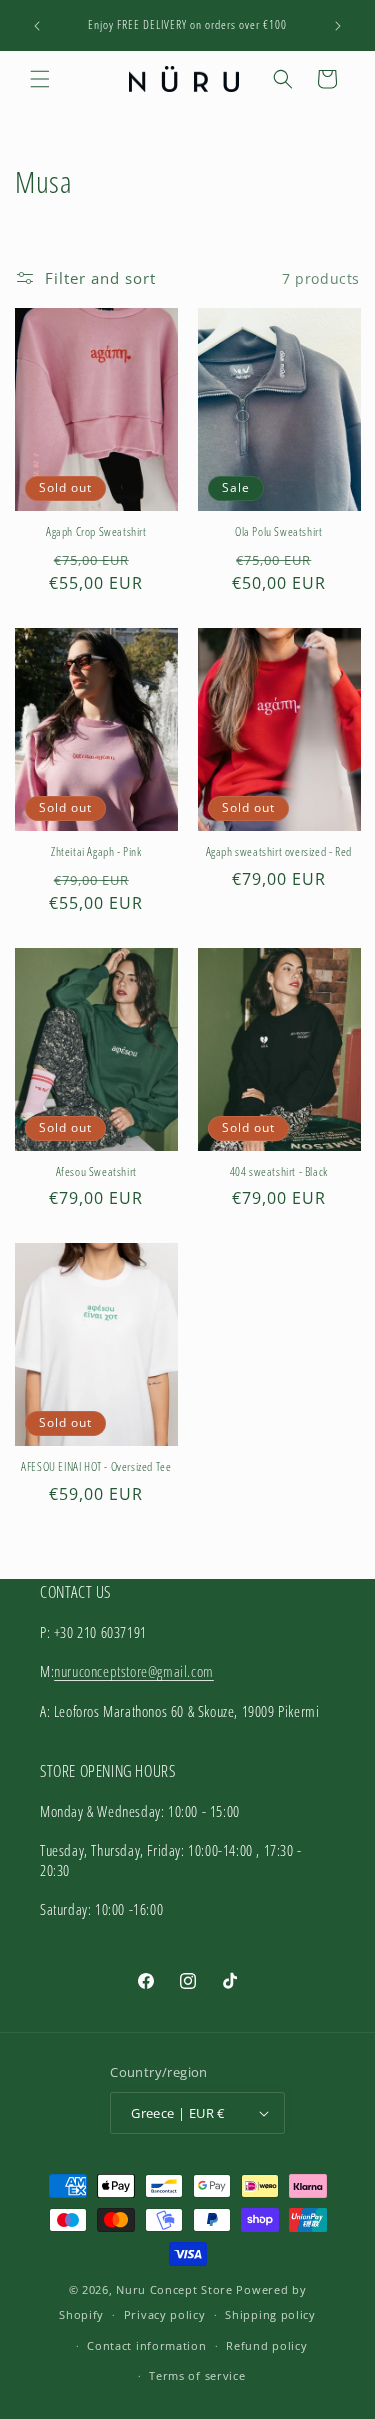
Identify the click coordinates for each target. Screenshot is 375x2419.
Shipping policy (270, 2314)
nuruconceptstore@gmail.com (134, 1671)
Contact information (146, 2345)
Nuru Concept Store (174, 2289)
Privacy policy (165, 2314)
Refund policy (266, 2345)
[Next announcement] (338, 26)
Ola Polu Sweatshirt (278, 532)
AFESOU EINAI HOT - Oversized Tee (96, 1467)
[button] (40, 79)
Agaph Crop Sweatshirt (96, 532)
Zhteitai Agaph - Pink (96, 852)
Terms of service (197, 2375)
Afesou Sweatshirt (96, 1172)
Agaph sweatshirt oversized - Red (279, 852)
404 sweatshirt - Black (279, 1172)
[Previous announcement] (37, 26)
